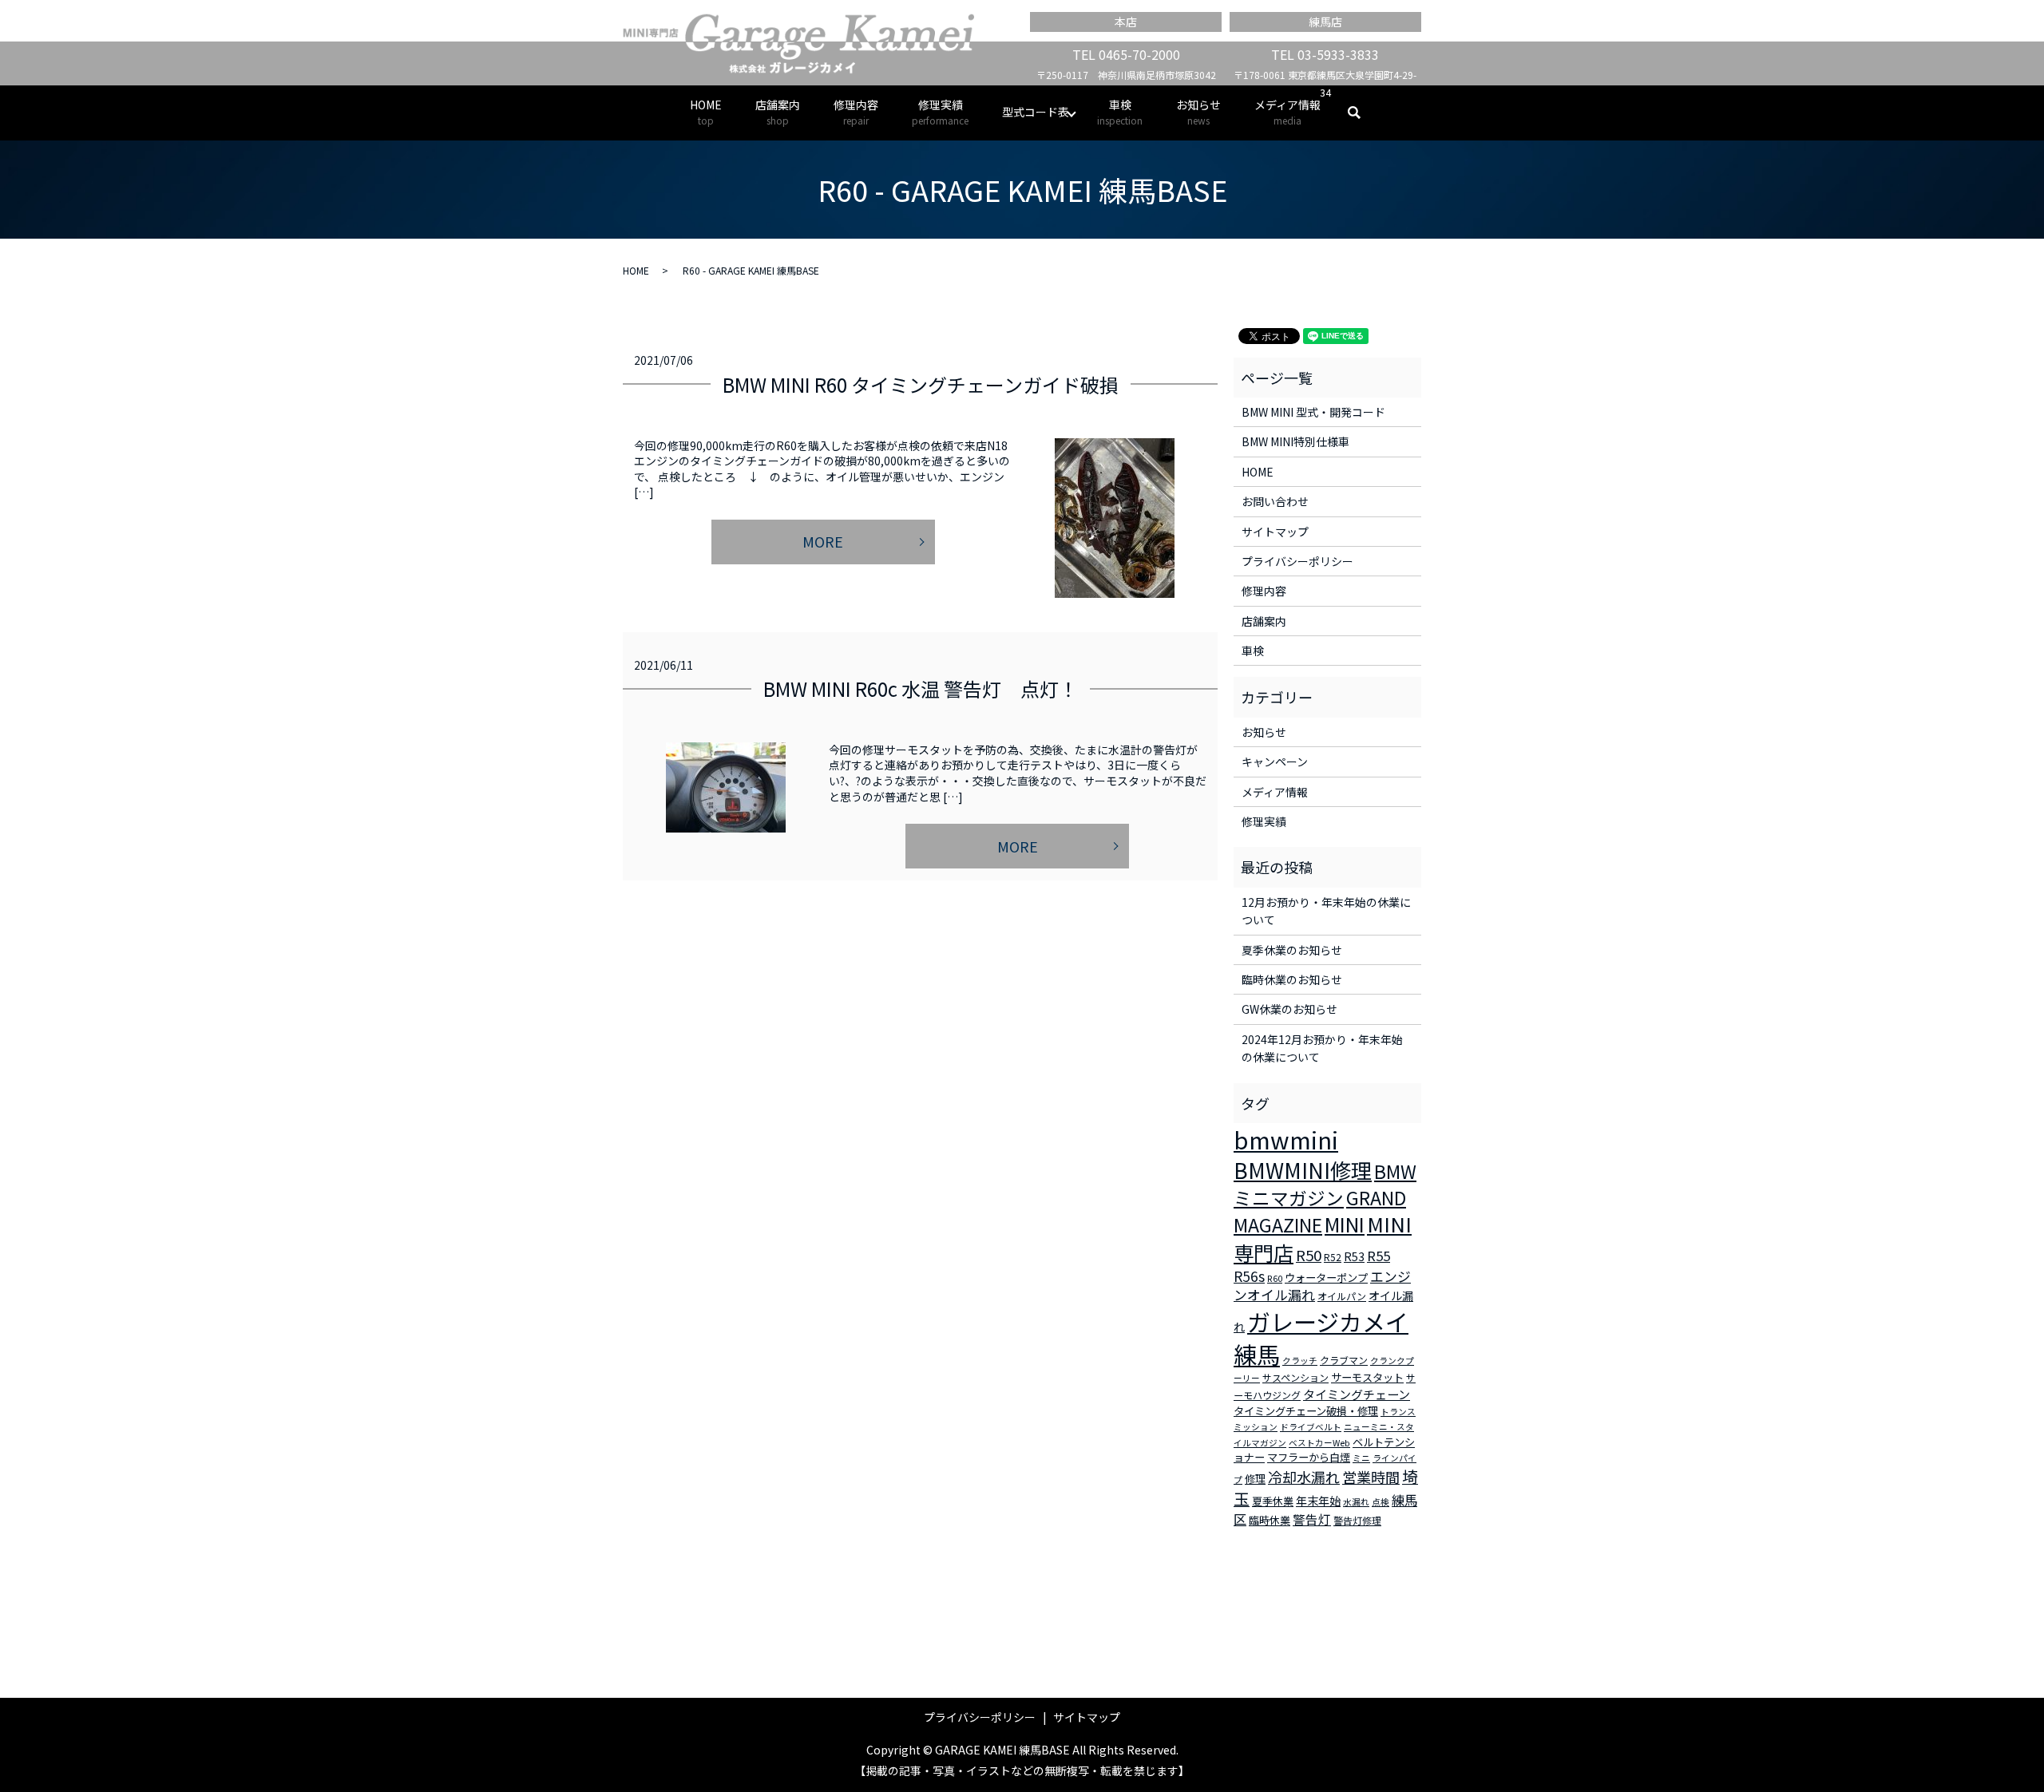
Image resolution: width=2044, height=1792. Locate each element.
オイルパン (1342, 1296)
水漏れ (1356, 1502)
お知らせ (1198, 112)
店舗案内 (778, 112)
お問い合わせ (1275, 501)
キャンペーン (1275, 762)
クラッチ (1300, 1361)
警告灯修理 (1357, 1520)
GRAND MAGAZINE (1320, 1212)
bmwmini (1286, 1139)
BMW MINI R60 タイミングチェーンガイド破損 (921, 384)
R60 (1275, 1278)
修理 (1255, 1479)
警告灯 (1312, 1519)
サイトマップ (1275, 532)
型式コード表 (1036, 112)
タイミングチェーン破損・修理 (1306, 1411)
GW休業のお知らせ (1289, 1009)
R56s (1249, 1276)
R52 (1333, 1257)
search (1363, 113)
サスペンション (1295, 1377)
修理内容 (856, 112)
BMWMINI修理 (1303, 1170)
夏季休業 (1273, 1501)
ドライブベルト (1311, 1427)
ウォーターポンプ (1326, 1278)
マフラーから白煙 (1309, 1457)
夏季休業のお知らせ (1292, 950)
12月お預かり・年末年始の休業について (1326, 911)
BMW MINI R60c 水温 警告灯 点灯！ (921, 688)
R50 (1309, 1254)
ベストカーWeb (1319, 1443)
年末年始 (1318, 1501)
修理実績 (940, 112)
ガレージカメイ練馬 (1321, 1337)
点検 (1380, 1502)
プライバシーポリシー (1297, 561)
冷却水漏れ (1304, 1477)
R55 (1379, 1256)
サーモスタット (1367, 1377)
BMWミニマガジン (1325, 1185)
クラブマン (1344, 1360)
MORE (823, 541)
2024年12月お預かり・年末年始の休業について (1322, 1048)
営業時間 (1371, 1477)
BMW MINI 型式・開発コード (1313, 412)
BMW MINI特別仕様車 (1295, 441)
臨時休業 (1270, 1520)
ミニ (1361, 1458)
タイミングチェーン (1357, 1394)
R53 (1354, 1256)
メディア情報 (1287, 112)
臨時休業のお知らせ (1292, 979)
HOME (706, 112)
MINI (1345, 1224)
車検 (1120, 112)
